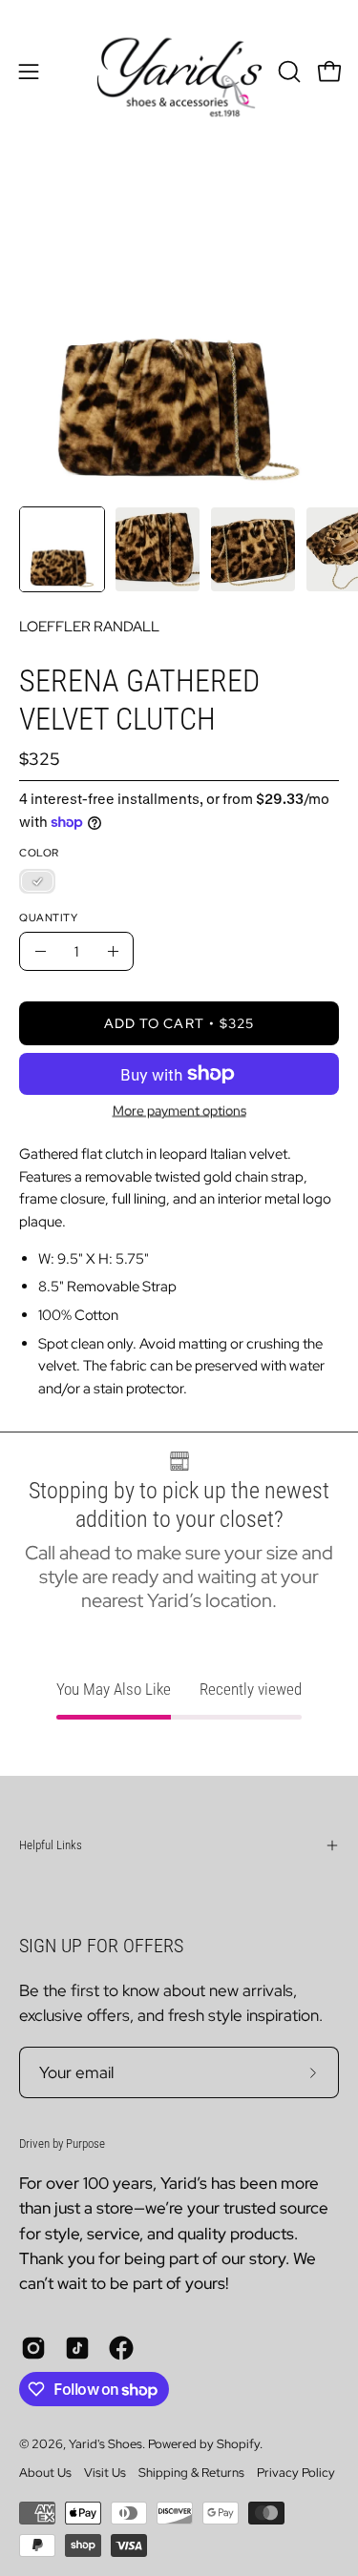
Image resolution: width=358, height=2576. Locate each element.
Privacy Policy (296, 2473)
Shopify (238, 2444)
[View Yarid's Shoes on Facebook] (121, 2348)
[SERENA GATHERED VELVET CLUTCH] (62, 549)
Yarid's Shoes (105, 2444)
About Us (45, 2473)
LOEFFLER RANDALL (89, 626)
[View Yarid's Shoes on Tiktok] (77, 2348)
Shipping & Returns (191, 2473)
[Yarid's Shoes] (179, 72)
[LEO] (37, 881)
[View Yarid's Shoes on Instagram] (33, 2348)
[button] (287, 72)
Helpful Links (51, 1845)
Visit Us (105, 2473)
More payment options (179, 1110)
